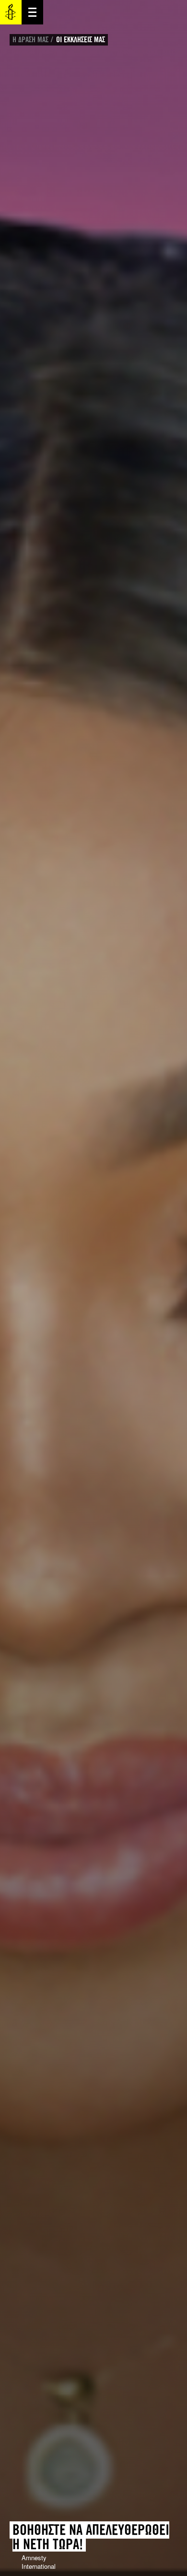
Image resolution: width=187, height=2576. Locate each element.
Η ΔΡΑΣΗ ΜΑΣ (30, 40)
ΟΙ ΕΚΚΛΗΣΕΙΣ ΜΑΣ (81, 40)
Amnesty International (11, 12)
